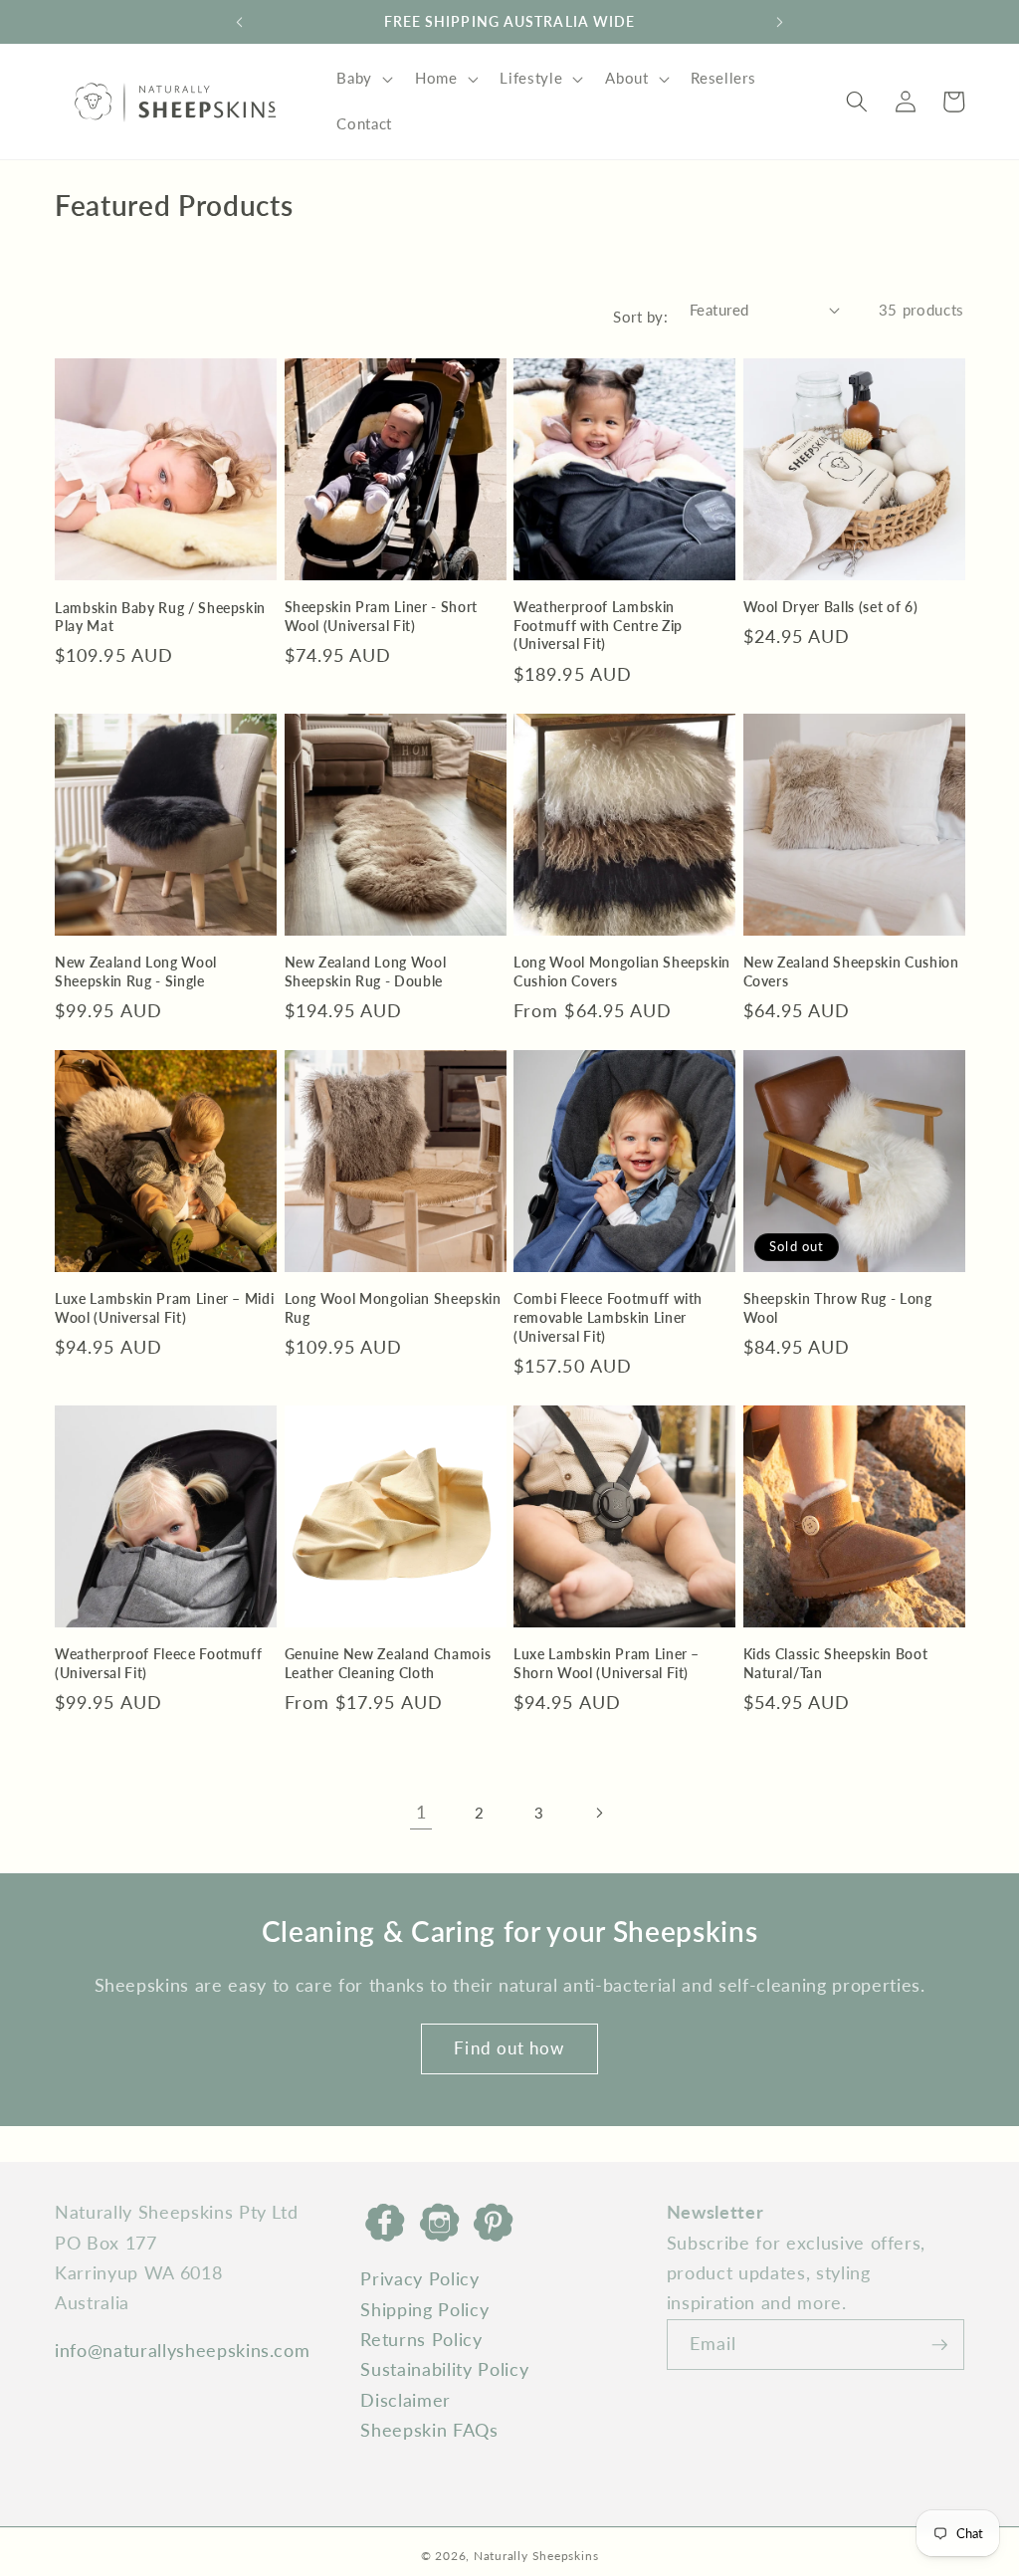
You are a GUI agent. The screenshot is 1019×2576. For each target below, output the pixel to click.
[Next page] (598, 1813)
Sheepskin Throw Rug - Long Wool (838, 1308)
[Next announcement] (780, 22)
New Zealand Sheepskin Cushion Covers (851, 971)
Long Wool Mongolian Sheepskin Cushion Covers (622, 971)
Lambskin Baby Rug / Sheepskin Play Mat (160, 617)
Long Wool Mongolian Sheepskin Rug (393, 1308)
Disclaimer (406, 2400)
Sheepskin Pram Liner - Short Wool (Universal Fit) (381, 616)
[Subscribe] (939, 2345)
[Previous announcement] (239, 22)
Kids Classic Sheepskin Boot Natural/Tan (836, 1663)
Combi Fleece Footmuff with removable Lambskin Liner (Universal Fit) (608, 1317)
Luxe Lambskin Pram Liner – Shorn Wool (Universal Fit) (607, 1663)
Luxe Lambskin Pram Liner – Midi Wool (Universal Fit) (164, 1308)
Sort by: (640, 317)
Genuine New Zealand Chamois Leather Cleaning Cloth (388, 1663)
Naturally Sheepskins (536, 2556)
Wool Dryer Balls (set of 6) (831, 607)
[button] (363, 79)
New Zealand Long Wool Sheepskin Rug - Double (366, 971)
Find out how (509, 2048)
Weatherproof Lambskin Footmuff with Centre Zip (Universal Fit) (598, 625)
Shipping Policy (424, 2310)
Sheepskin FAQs (429, 2430)
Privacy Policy (419, 2279)
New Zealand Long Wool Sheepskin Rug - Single (136, 971)
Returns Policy (421, 2340)
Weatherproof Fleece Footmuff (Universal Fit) (158, 1663)
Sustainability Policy (444, 2369)
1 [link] (421, 1812)
